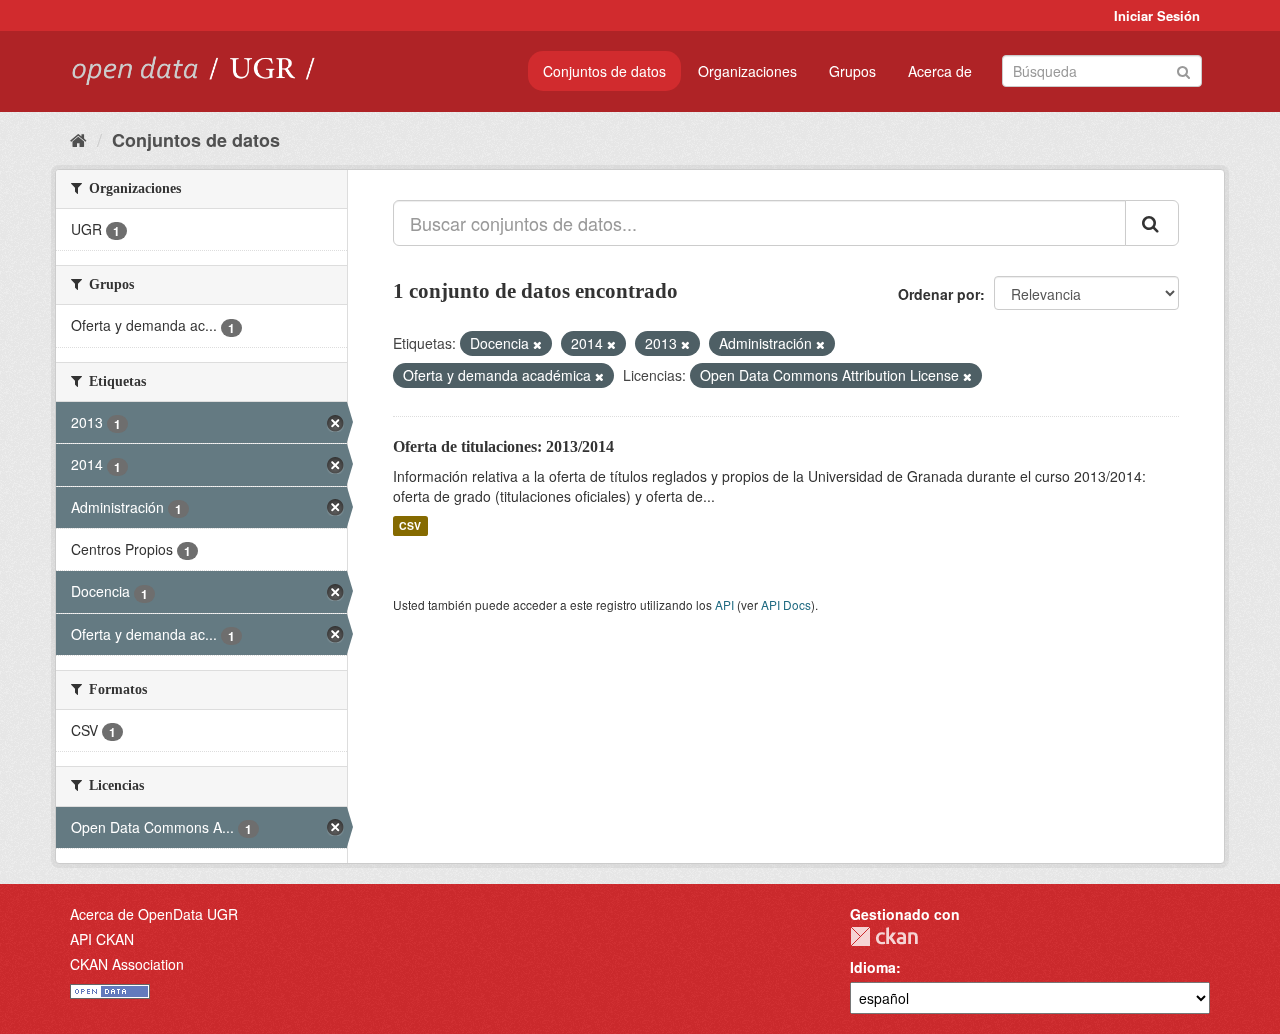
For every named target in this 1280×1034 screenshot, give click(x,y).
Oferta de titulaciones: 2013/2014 (503, 446)
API (724, 604)
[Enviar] (1183, 69)
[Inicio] (78, 139)
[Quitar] (537, 344)
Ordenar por (939, 294)
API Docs (786, 604)
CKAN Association (127, 964)
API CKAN (102, 939)
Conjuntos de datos (604, 71)
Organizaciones (747, 71)
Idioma (873, 967)
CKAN (884, 936)
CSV (410, 525)
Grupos (852, 71)
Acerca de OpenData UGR (154, 914)
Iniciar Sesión (1157, 15)
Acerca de (940, 71)
